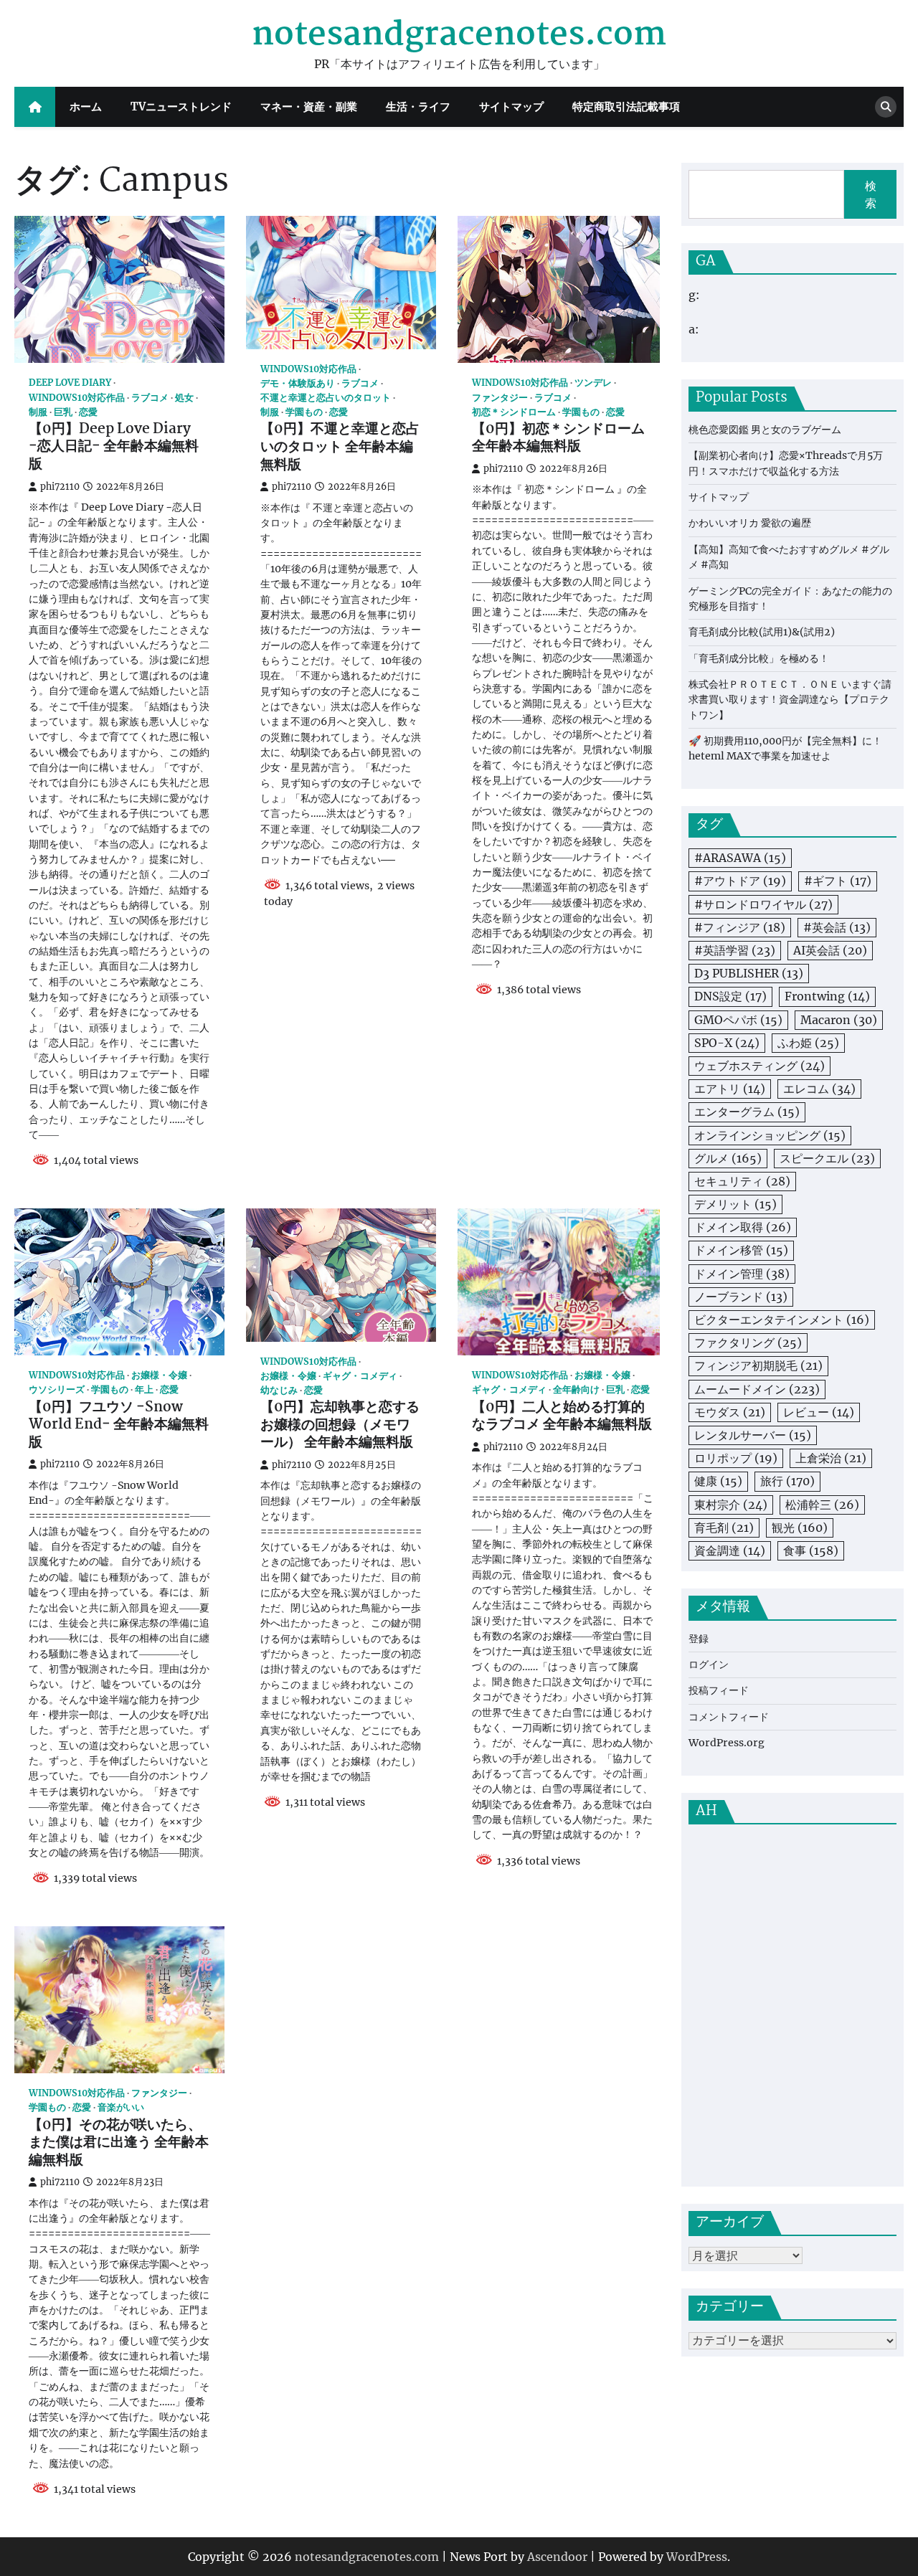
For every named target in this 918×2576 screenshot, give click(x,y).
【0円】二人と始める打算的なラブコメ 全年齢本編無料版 (562, 1417)
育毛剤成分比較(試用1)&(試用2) (762, 633)
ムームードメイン (757, 1389)
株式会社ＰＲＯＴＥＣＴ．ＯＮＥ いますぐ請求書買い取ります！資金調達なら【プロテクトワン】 (790, 700)
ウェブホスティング (760, 1066)
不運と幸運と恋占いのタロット (326, 398)
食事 (811, 1551)
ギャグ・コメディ (360, 1376)
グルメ (728, 1158)
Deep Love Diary (70, 383)
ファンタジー (500, 398)
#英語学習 (735, 951)
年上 (144, 1389)
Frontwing (827, 997)
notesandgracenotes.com (459, 35)
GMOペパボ (738, 1020)
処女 (184, 398)
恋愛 (88, 412)
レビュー (819, 1412)
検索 (871, 194)
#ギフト (838, 881)
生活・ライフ (418, 106)
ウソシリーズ (57, 1389)
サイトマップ (511, 106)
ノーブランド (741, 1297)
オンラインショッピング (770, 1135)
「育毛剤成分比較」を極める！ (759, 658)
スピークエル (827, 1158)
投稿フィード (719, 1691)
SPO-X (727, 1043)
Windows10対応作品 (77, 398)
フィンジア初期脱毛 (758, 1366)
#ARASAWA (740, 858)
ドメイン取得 (743, 1228)
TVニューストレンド (181, 106)
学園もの (304, 412)
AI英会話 (830, 951)
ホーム (86, 106)
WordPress (697, 2557)
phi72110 (60, 487)
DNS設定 (730, 997)
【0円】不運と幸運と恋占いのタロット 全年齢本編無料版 (340, 448)
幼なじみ (279, 1390)
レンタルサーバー (753, 1436)
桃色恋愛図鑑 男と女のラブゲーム (765, 430)
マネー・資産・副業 (309, 106)
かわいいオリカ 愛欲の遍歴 (750, 524)
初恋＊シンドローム (514, 412)
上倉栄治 (831, 1459)
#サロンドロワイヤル (763, 904)
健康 (718, 1482)
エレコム (819, 1089)
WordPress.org (727, 1743)
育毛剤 (724, 1528)
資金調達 (730, 1551)
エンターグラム (747, 1112)
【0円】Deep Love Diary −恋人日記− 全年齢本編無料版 (114, 448)
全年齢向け (576, 1389)
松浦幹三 (822, 1505)
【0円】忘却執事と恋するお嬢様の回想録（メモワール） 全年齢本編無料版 (340, 1426)
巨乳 (63, 412)
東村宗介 (731, 1505)
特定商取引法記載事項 (626, 106)
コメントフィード (729, 1718)
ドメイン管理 (742, 1274)
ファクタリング (748, 1343)
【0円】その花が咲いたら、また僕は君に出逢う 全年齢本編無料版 (119, 2144)
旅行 (787, 1482)
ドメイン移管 (741, 1251)
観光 (800, 1528)
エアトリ (730, 1089)
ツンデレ (593, 383)
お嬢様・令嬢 (159, 1375)
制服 (38, 412)
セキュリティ (742, 1182)
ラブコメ (150, 398)
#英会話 (837, 928)
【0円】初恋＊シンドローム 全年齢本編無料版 (558, 439)
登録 (699, 1639)
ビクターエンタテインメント (782, 1320)
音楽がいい (121, 2107)
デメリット (735, 1205)
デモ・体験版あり (298, 383)
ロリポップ (736, 1459)
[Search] (886, 107)
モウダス (730, 1412)
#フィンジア (740, 928)
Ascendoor (557, 2557)
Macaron (839, 1020)
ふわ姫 (808, 1043)
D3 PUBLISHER (749, 974)
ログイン (709, 1665)
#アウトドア (740, 881)
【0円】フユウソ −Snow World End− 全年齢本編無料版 (119, 1426)
